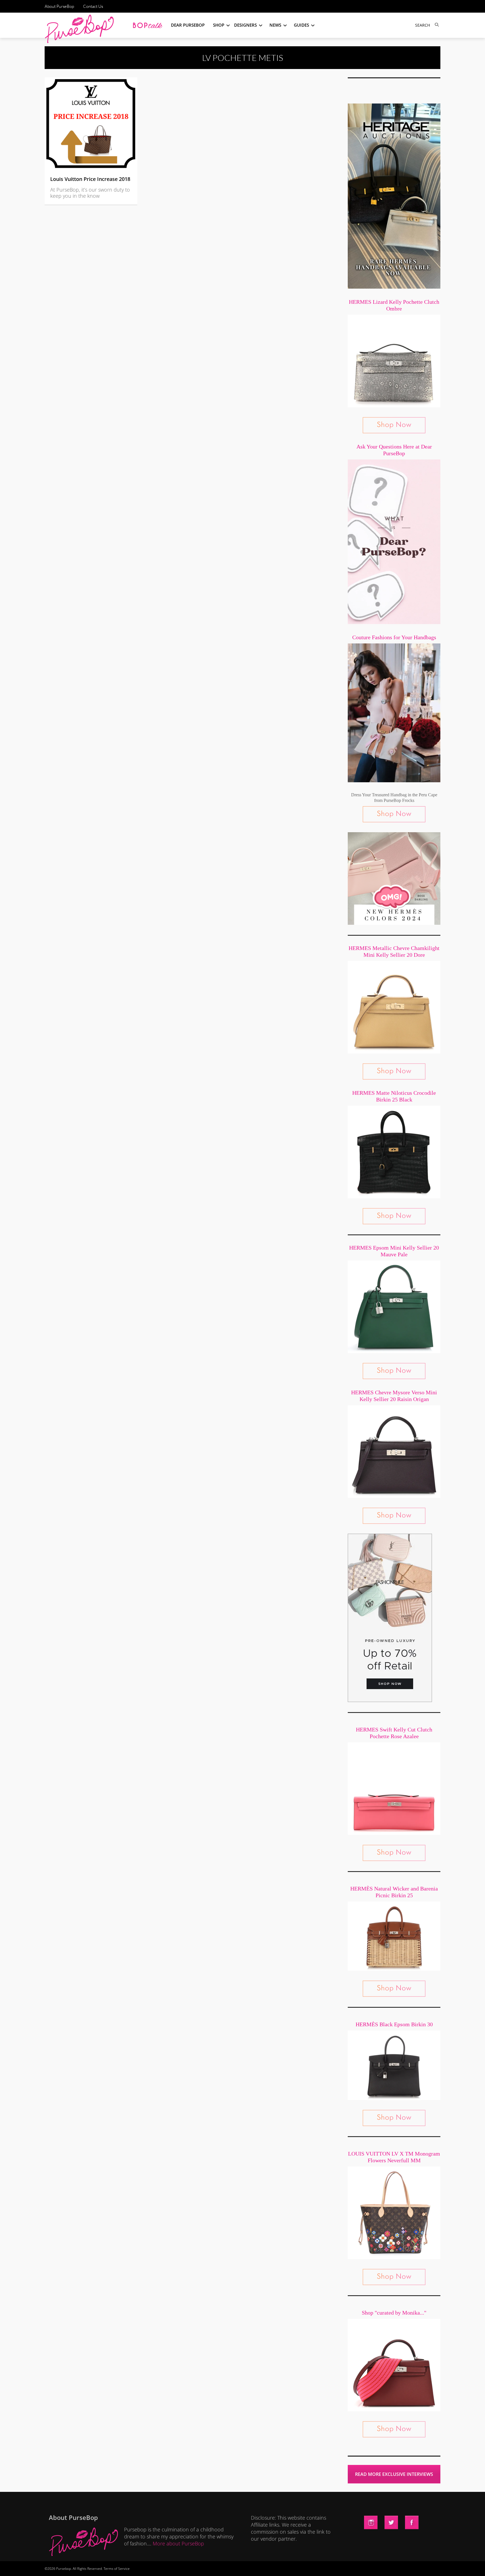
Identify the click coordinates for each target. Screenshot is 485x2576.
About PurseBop (59, 6)
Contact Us (93, 6)
